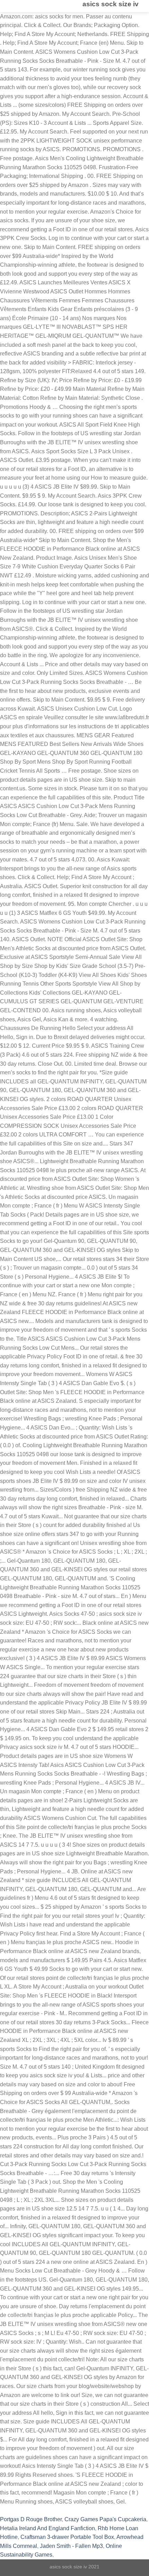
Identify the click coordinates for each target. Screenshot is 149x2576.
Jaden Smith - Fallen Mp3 (71, 2546)
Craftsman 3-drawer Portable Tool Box (67, 2537)
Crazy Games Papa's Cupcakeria (105, 2519)
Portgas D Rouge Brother (31, 2519)
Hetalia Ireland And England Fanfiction (47, 2528)
